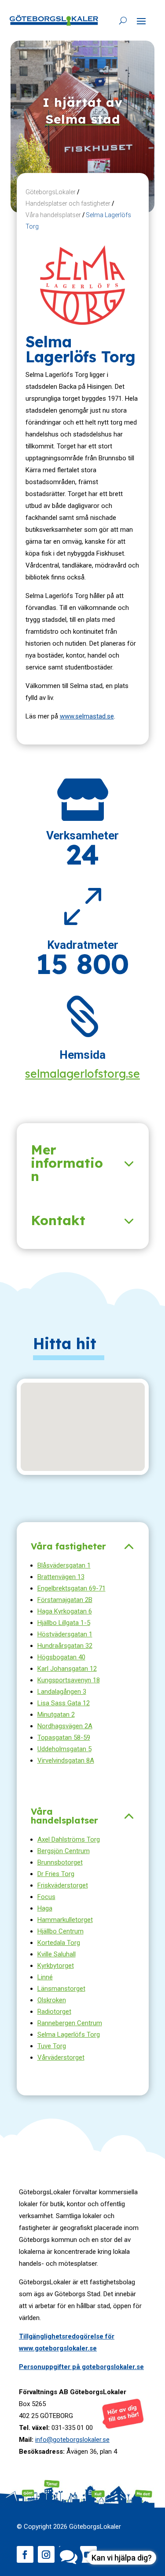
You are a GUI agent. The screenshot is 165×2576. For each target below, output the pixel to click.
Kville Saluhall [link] (57, 1954)
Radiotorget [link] (54, 2012)
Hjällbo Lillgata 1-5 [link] (64, 1623)
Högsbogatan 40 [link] (61, 1657)
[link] (54, 20)
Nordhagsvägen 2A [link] (65, 1726)
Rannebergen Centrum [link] (70, 2023)
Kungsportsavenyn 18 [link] (69, 1680)
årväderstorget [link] (63, 2057)
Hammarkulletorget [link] (65, 1920)
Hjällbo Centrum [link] (60, 1931)
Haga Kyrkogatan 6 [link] (65, 1611)
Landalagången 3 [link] (62, 1692)
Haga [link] (45, 1908)
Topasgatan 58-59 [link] (64, 1737)
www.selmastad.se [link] (87, 716)
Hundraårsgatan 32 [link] (65, 1646)
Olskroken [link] (52, 2000)
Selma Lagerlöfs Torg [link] (69, 2034)
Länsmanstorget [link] (61, 1989)
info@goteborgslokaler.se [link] (72, 2440)
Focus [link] (46, 1897)
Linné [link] (45, 1977)
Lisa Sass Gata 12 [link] (64, 1703)
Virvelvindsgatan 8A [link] (66, 1760)
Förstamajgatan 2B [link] (65, 1600)
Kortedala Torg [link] (59, 1943)
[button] (141, 21)
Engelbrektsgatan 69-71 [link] (71, 1588)
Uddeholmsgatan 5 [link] (64, 1749)
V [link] (40, 2057)
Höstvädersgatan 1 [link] (65, 1634)
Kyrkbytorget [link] (56, 1966)
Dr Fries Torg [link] (56, 1874)
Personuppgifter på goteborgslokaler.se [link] (81, 2367)
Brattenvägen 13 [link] (61, 1577)
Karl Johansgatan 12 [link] (67, 1669)
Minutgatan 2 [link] (56, 1715)
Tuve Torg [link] (52, 2046)
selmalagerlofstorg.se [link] (82, 1074)
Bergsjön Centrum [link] (64, 1851)
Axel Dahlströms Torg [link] (69, 1839)
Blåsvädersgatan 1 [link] (64, 1565)
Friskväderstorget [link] (63, 1885)
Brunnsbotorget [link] (60, 1862)
